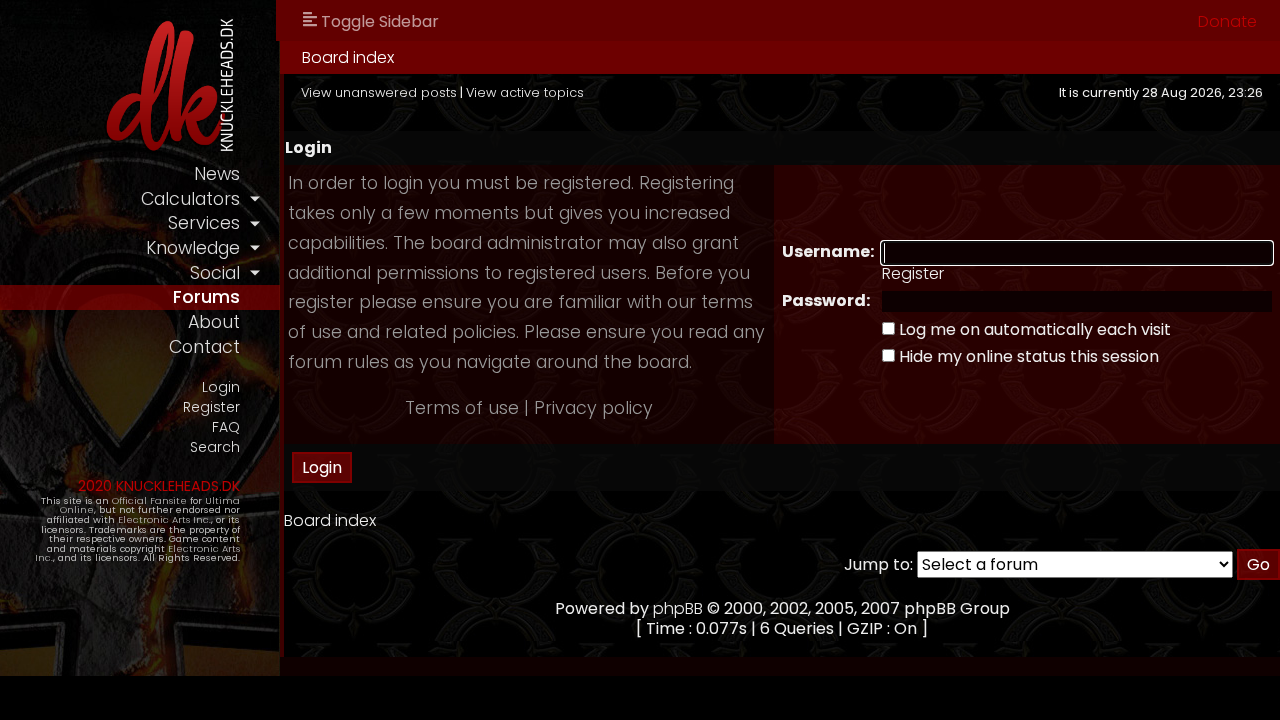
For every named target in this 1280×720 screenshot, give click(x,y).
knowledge (193, 248)
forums (206, 297)
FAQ (226, 427)
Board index (348, 57)
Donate (1227, 21)
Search (215, 447)
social (215, 273)
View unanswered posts (379, 92)
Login (221, 387)
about (214, 322)
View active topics (525, 92)
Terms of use (462, 408)
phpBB (678, 608)
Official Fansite (149, 500)
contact (204, 347)
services (204, 223)
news (217, 174)
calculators (190, 199)
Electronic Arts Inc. (164, 519)
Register (211, 407)
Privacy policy (593, 408)
